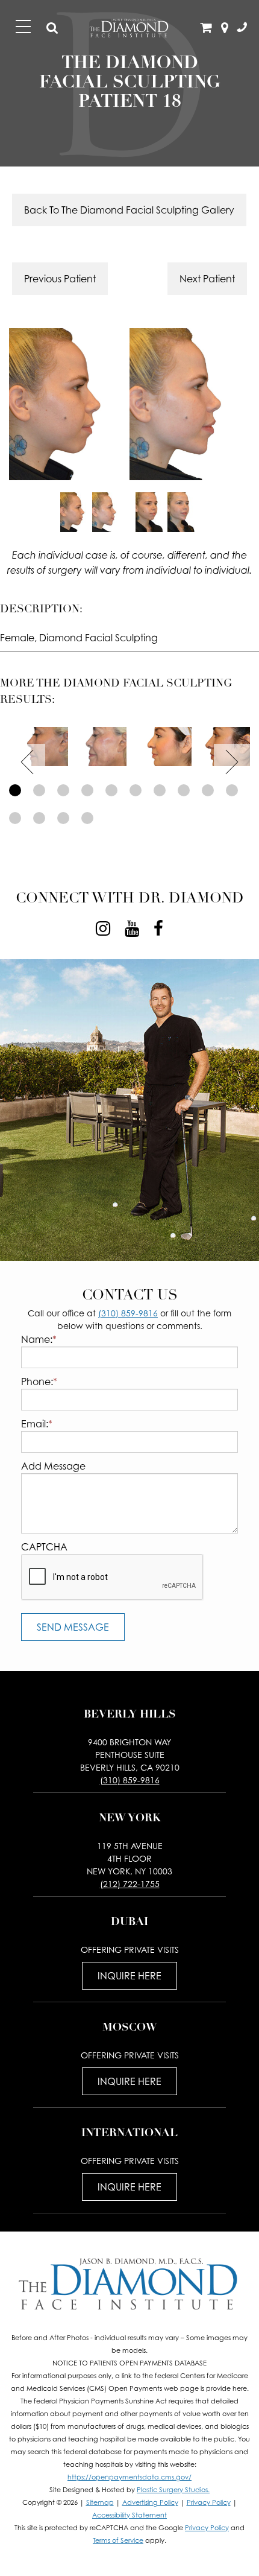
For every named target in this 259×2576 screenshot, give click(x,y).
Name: (39, 1339)
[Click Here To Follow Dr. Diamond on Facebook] (158, 928)
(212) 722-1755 (130, 1884)
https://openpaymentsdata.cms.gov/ (129, 2477)
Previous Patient (60, 279)
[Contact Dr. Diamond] (242, 28)
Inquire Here (129, 1976)
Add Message (53, 1466)
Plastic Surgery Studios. (173, 2490)
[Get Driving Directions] (225, 28)
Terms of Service (118, 2540)
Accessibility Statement (129, 2515)
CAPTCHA (44, 1547)
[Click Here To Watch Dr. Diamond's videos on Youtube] (132, 928)
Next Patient (207, 279)
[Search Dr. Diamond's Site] (52, 28)
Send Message (73, 1627)
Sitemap (100, 2502)
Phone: (39, 1382)
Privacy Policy (209, 2502)
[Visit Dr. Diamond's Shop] (207, 28)
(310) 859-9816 (128, 1313)
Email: (37, 1424)
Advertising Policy (150, 2502)
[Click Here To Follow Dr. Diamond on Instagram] (103, 928)
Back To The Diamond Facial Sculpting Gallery (129, 210)
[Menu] (23, 27)
